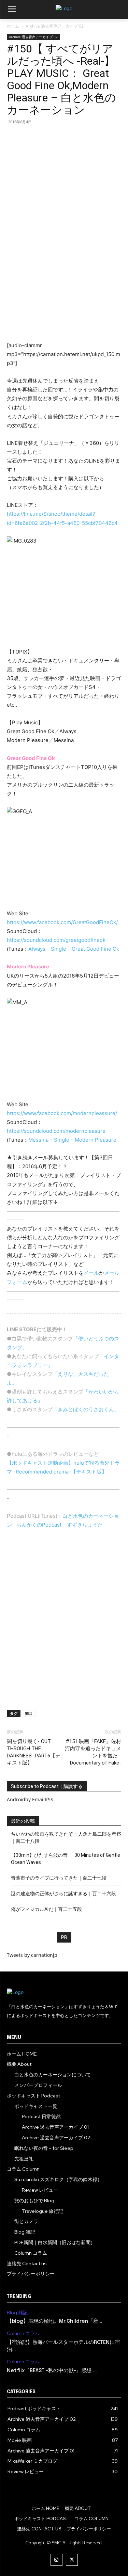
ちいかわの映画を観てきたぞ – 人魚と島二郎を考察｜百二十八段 (66, 1838)
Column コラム (23, 2333)
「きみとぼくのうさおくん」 (86, 1409)
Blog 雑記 (17, 2313)
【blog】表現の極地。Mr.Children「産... (55, 2321)
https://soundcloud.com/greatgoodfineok (56, 940)
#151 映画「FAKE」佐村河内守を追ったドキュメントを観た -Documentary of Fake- (93, 1752)
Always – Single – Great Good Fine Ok (74, 949)
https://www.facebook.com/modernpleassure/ (62, 1113)
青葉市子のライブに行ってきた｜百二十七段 (59, 1878)
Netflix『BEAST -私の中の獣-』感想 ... (52, 2371)
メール (91, 1273)
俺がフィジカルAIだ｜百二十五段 (46, 1909)
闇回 (29, 1713)
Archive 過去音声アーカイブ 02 (55, 26)
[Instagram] (56, 2560)
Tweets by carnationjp (32, 1955)
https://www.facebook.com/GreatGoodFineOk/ (62, 922)
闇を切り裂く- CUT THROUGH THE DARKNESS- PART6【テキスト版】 (34, 1752)
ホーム (13, 26)
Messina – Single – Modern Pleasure (72, 1140)
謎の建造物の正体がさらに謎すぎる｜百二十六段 (63, 1894)
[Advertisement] (64, 277)
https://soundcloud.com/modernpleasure (56, 1131)
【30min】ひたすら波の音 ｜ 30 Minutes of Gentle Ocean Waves (66, 1859)
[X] (72, 2560)
